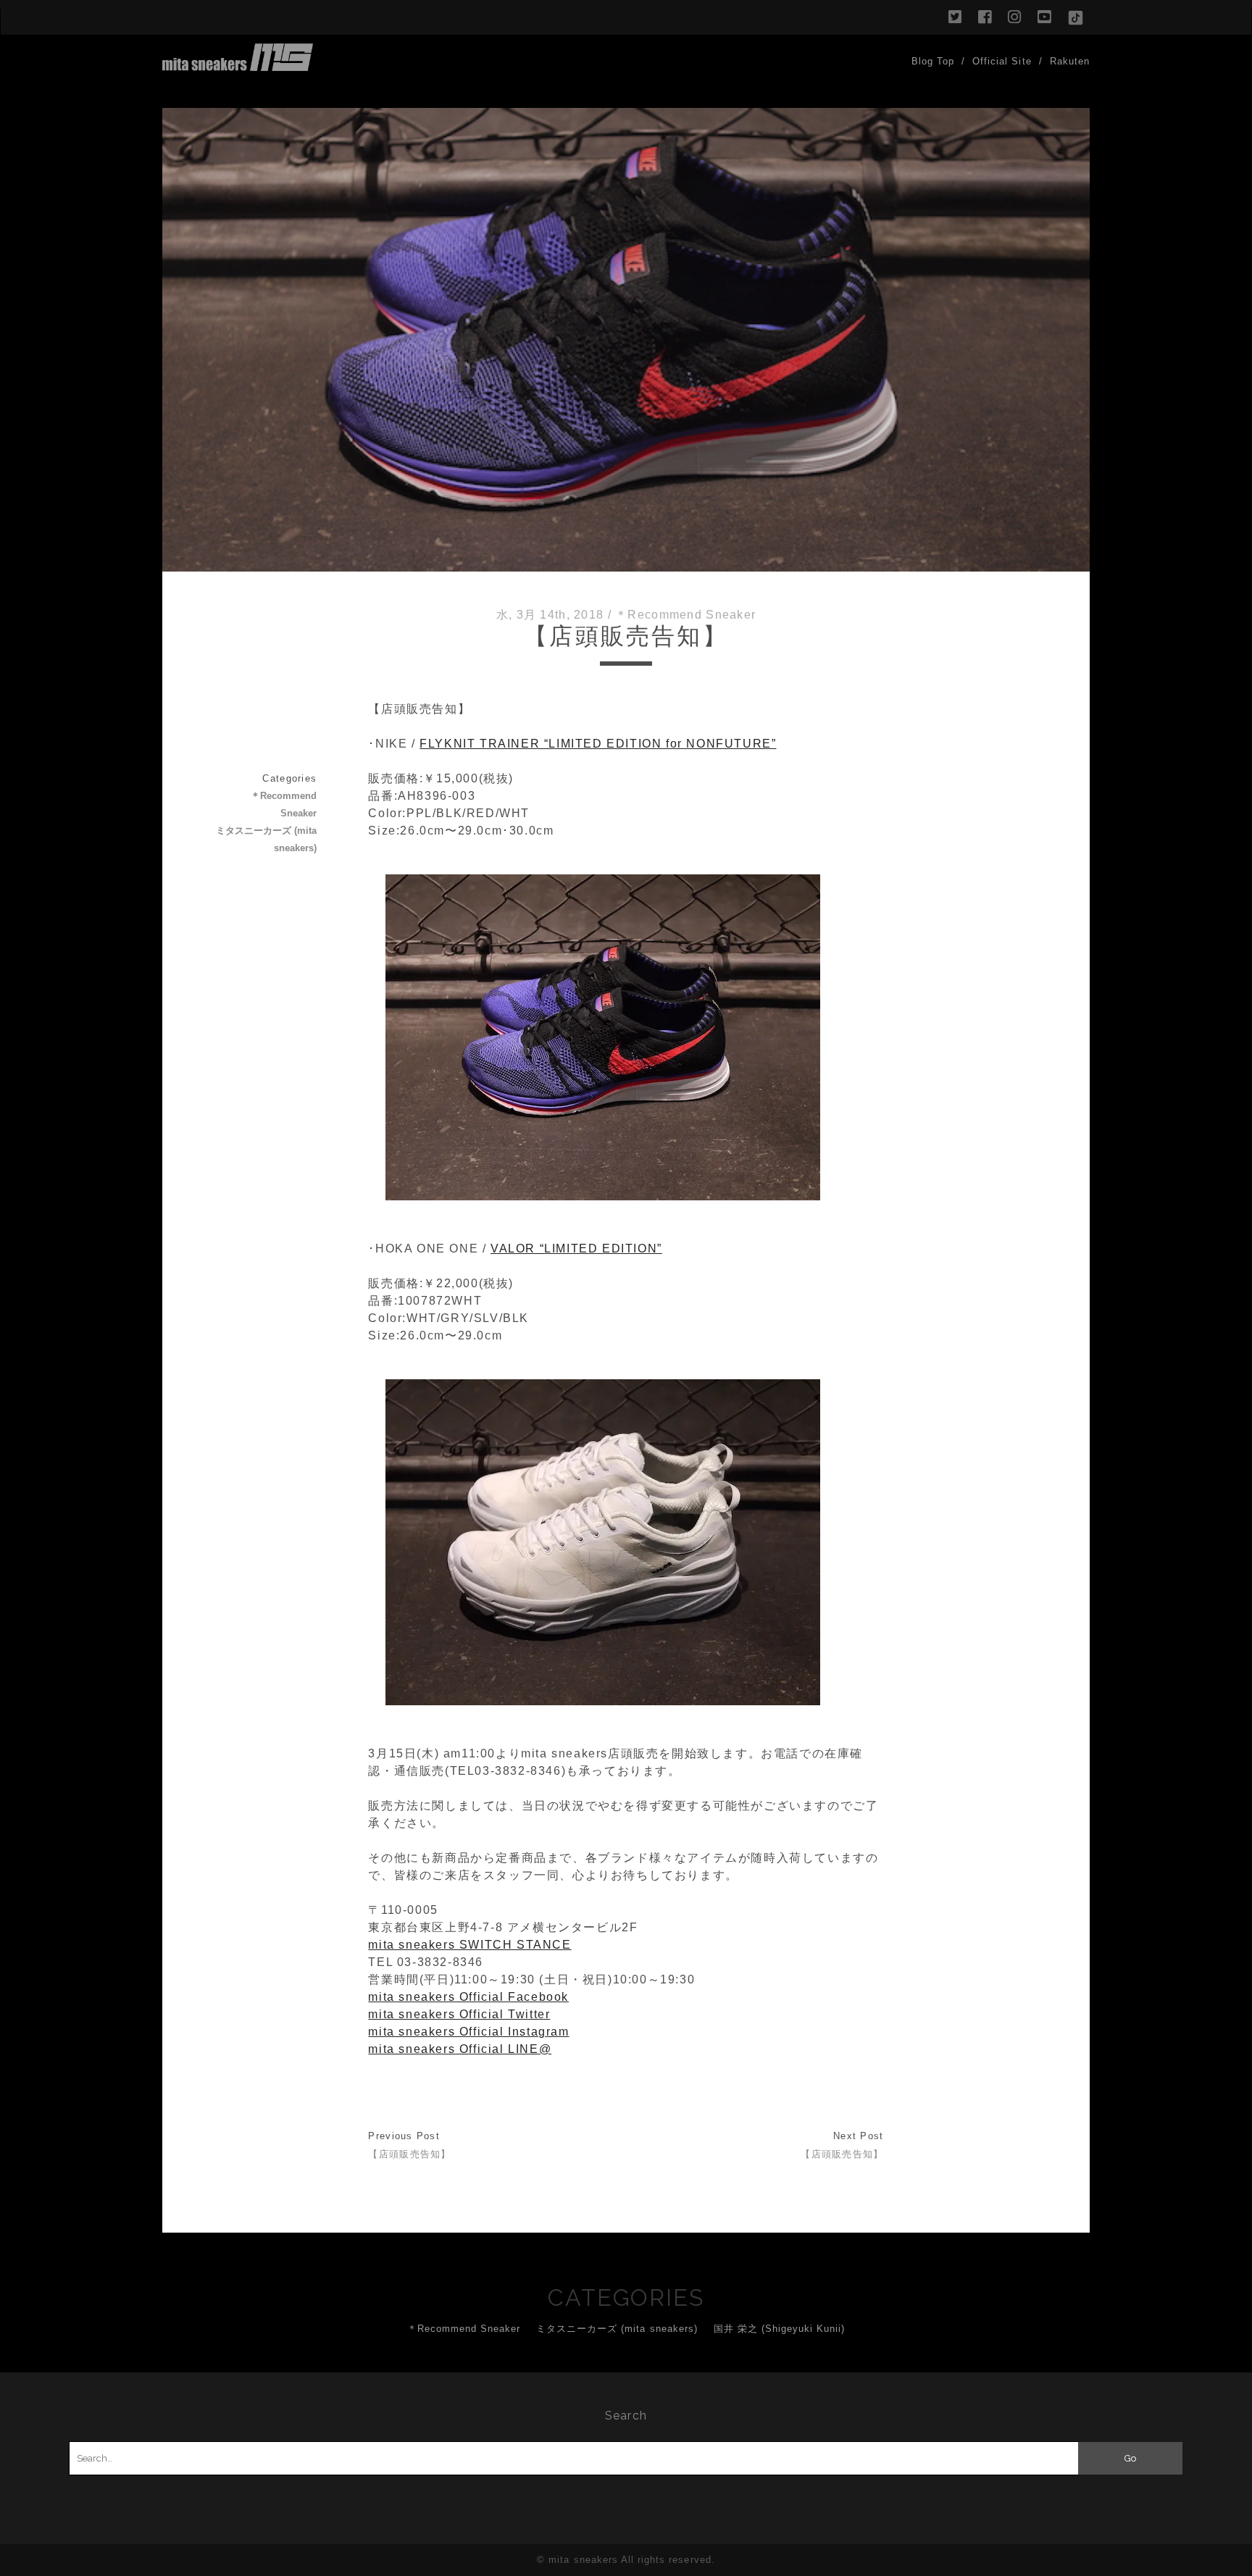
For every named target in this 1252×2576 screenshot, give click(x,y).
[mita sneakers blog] (238, 64)
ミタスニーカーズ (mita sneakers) (266, 839)
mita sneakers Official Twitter (459, 2014)
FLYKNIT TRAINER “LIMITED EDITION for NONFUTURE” (598, 744)
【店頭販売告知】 (409, 2154)
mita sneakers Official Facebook (468, 1997)
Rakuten (1070, 61)
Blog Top (933, 61)
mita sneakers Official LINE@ (460, 2049)
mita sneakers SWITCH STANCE (470, 1945)
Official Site (1002, 61)
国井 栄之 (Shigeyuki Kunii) (780, 2329)
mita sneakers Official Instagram (468, 2032)
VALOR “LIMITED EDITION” (576, 1249)
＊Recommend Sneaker (685, 615)
